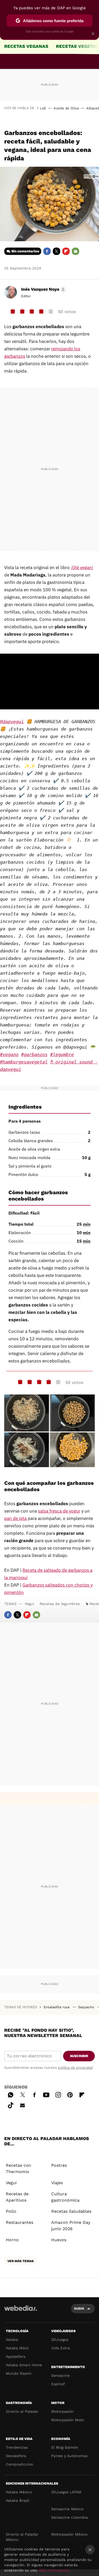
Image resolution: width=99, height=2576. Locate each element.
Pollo (11, 2211)
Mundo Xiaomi (19, 2373)
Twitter (56, 251)
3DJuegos (60, 2340)
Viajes (57, 2183)
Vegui (29, 1604)
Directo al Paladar (22, 2411)
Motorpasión (62, 2411)
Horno (12, 2240)
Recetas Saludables (71, 2211)
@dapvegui (12, 722)
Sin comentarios (25, 251)
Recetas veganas (26, 46)
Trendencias (17, 2447)
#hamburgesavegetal (24, 1062)
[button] (43, 289)
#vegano (9, 1054)
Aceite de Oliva (66, 108)
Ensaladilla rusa (57, 2007)
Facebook (47, 251)
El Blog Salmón (65, 2447)
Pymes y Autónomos (69, 2456)
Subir (79, 2308)
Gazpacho (87, 2007)
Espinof (58, 2384)
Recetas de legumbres (60, 1604)
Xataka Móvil (17, 2348)
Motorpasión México (69, 2534)
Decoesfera (16, 2456)
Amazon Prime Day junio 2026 (71, 2226)
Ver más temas (21, 2261)
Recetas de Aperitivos (17, 2197)
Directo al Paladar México (22, 2537)
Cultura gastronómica (65, 2197)
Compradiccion (20, 2464)
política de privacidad (75, 2068)
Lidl (43, 108)
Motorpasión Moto (68, 2420)
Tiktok (11, 2104)
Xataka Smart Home (24, 2365)
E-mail (76, 251)
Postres (59, 2165)
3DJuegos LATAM (66, 2492)
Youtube (46, 2094)
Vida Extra (61, 2348)
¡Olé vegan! (82, 568)
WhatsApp (11, 2094)
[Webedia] (21, 2312)
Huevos (59, 2240)
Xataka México (19, 2492)
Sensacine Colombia (70, 2517)
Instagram (58, 2094)
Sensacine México (67, 2509)
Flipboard (66, 251)
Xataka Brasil (18, 2500)
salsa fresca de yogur (59, 1511)
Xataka (12, 2340)
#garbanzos (34, 1054)
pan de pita (15, 1518)
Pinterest (70, 2094)
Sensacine (60, 2375)
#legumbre (62, 1054)
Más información (54, 2570)
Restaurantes (20, 2222)
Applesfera (16, 2356)
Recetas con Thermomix (18, 2168)
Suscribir (79, 2056)
